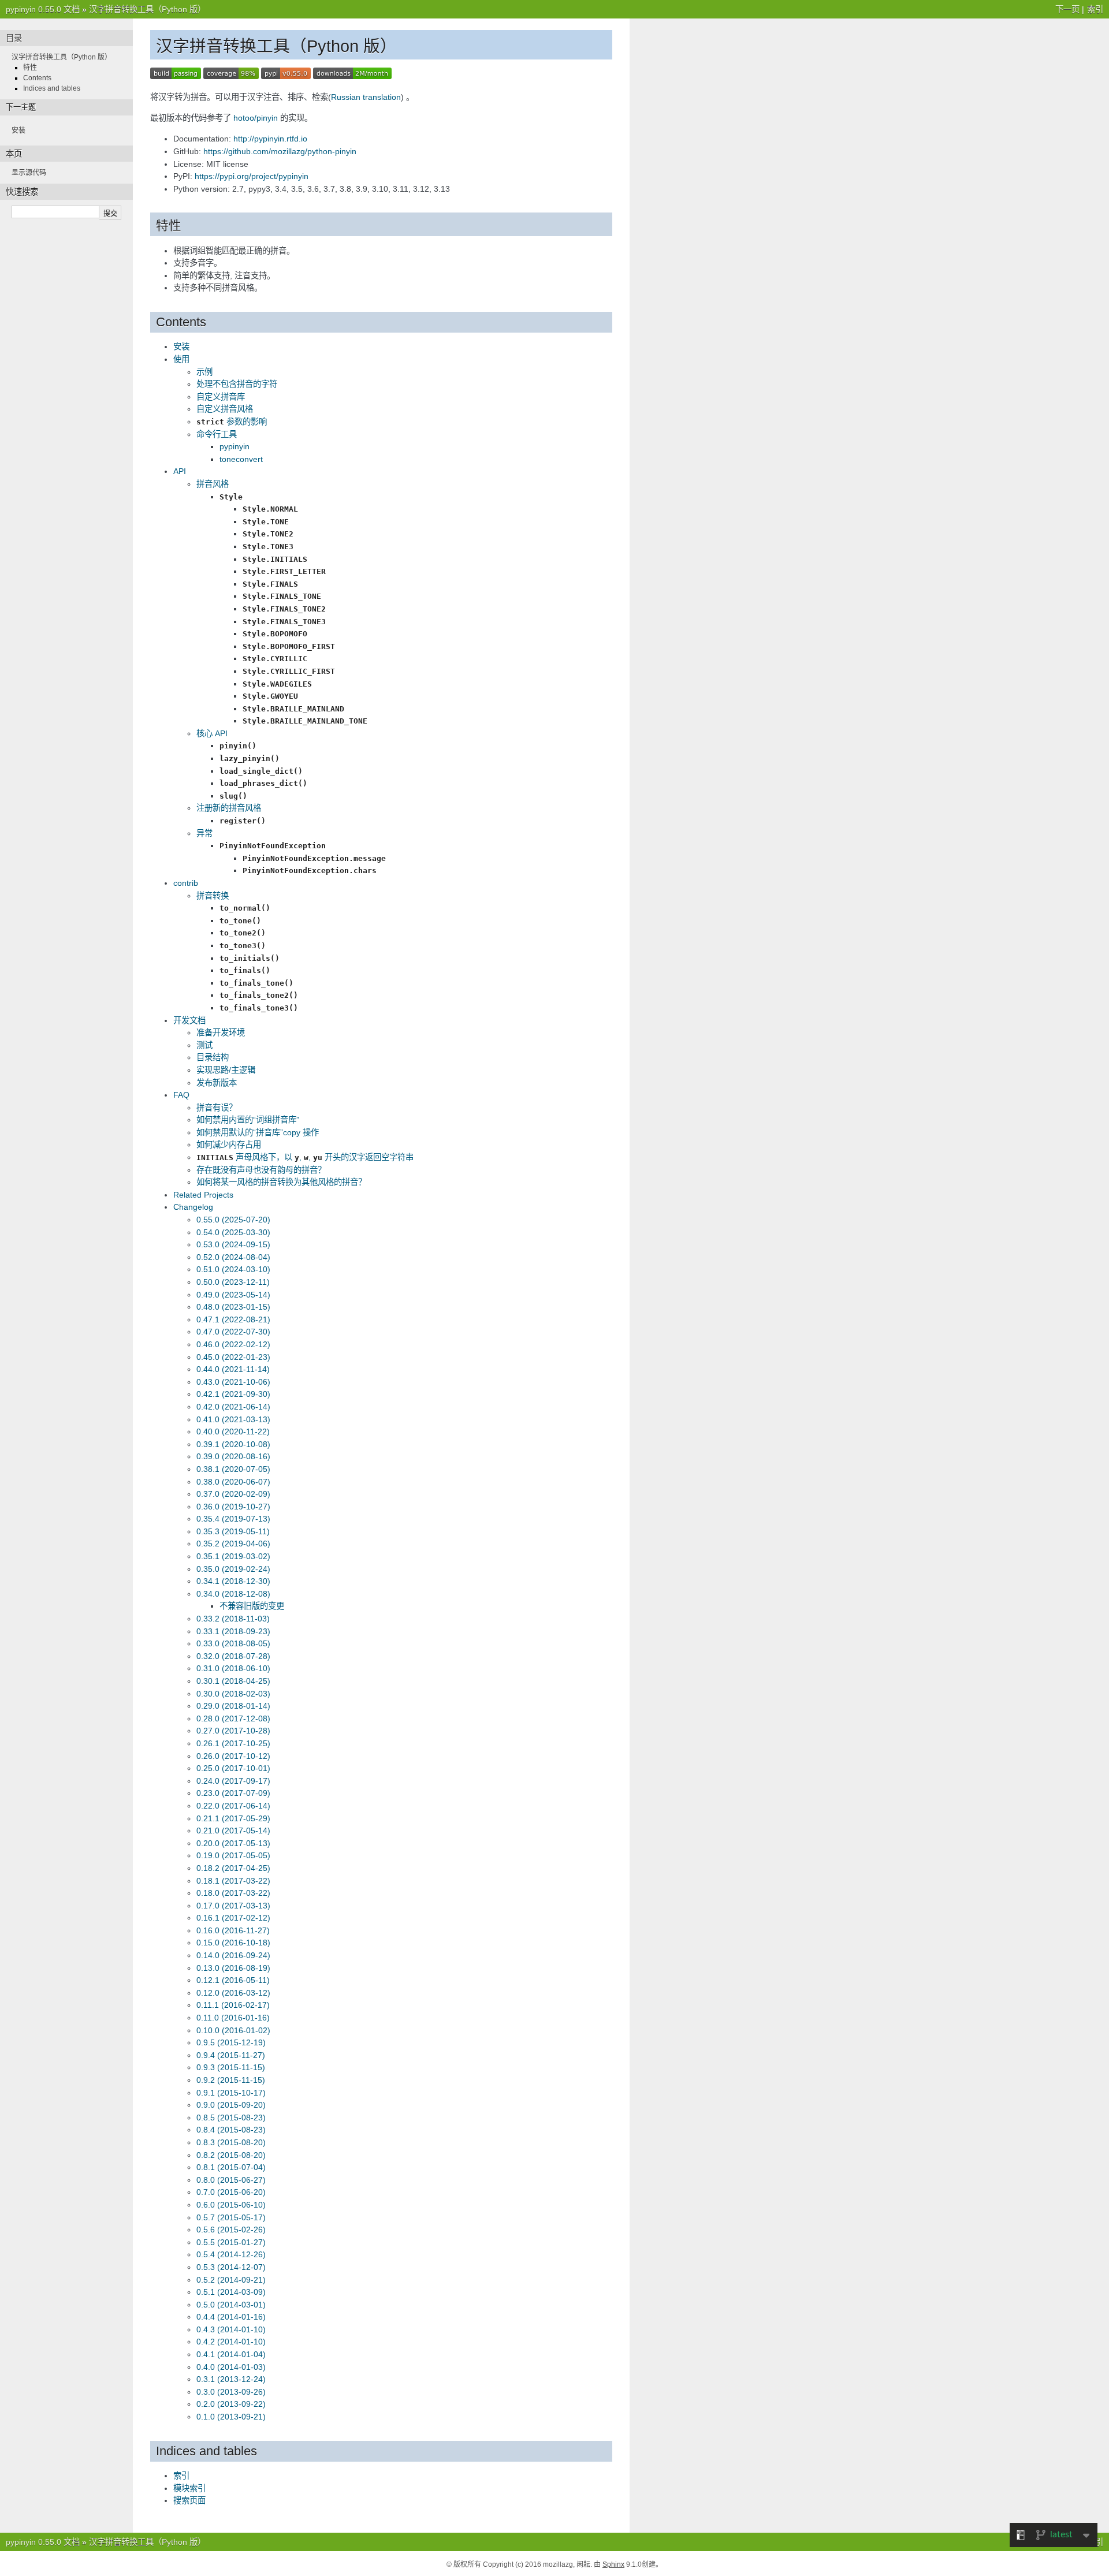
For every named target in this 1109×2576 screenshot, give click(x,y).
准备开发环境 (221, 1032)
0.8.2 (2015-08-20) (231, 2155)
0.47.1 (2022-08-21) (233, 1319)
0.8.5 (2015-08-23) (231, 2118)
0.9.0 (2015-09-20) (231, 2105)
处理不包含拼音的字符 (237, 384)
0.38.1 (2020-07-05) (233, 1469)
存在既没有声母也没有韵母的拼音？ (261, 1170)
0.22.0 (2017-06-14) (233, 1806)
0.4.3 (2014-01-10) (231, 2329)
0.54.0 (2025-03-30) (233, 1232)
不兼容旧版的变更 (252, 1606)
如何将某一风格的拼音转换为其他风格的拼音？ (281, 1182)
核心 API (212, 733)
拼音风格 (213, 484)
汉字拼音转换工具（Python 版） (147, 9)
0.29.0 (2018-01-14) (233, 1706)
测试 (204, 1045)
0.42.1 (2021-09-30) (233, 1394)
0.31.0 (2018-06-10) (233, 1668)
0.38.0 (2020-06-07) (233, 1482)
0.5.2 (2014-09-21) (231, 2280)
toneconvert (241, 459)
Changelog (193, 1207)
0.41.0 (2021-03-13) (233, 1419)
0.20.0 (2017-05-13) (233, 1843)
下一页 (1067, 9)
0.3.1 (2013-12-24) (231, 2379)
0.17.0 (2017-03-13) (233, 1906)
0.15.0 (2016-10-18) (233, 1943)
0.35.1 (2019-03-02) (233, 1556)
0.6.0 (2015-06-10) (231, 2205)
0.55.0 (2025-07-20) (233, 1220)
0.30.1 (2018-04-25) (233, 1681)
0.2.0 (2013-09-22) (231, 2404)
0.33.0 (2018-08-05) (233, 1643)
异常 (204, 833)
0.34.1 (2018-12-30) (233, 1581)
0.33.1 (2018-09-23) (233, 1631)
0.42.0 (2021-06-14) (233, 1407)
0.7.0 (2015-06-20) (231, 2192)
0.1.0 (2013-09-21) (231, 2417)
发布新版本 (217, 1083)
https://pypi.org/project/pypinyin (252, 176)
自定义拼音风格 (225, 409)
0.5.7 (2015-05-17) (231, 2217)
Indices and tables (52, 88)
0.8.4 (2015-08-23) (231, 2130)
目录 (14, 38)
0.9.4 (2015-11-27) (231, 2055)
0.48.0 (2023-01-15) (233, 1307)
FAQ (181, 1095)
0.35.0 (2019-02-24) (233, 1569)
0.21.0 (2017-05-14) (233, 1831)
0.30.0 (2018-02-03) (233, 1694)
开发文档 (189, 1020)
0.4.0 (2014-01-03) (231, 2367)
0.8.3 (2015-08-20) (231, 2142)
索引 (1095, 9)
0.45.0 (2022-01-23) (233, 1357)
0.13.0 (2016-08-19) (233, 1968)
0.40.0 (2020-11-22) (233, 1431)
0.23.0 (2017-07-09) (233, 1793)
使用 (181, 359)
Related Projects (203, 1195)
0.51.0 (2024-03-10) (233, 1269)
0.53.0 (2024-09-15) (233, 1244)
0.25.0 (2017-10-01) (233, 1768)
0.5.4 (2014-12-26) (231, 2254)
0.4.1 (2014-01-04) (231, 2354)
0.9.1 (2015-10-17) (231, 2093)
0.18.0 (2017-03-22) (233, 1893)
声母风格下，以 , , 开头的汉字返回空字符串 (305, 1157)
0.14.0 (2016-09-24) (233, 1955)
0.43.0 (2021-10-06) (233, 1382)
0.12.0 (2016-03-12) (233, 1993)
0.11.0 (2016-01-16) (233, 2018)
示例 (204, 372)
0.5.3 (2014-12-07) (231, 2267)
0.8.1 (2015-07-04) (231, 2167)
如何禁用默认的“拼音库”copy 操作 (258, 1132)
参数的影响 (232, 422)
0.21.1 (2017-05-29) (233, 1818)
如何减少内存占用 (229, 1145)
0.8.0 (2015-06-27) (231, 2180)
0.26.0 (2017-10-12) (233, 1756)
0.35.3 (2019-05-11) (233, 1531)
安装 (181, 346)
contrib (186, 883)
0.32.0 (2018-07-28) (233, 1656)
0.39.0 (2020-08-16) (233, 1456)
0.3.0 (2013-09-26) (231, 2392)
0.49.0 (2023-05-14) (233, 1295)
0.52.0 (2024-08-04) (233, 1257)
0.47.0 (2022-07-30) (233, 1332)
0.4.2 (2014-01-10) (231, 2342)
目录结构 (213, 1057)
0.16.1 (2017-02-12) (233, 1918)
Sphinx (613, 2564)
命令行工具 (217, 434)
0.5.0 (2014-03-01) (231, 2305)
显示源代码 (29, 173)
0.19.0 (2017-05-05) (233, 1855)
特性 (30, 68)
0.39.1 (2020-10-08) (233, 1444)
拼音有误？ (217, 1108)
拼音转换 (213, 896)
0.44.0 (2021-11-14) (233, 1369)
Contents (37, 78)
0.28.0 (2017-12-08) (233, 1718)
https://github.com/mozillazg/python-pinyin (280, 151)
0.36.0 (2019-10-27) (233, 1507)
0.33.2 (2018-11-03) (233, 1619)
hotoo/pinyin (256, 118)
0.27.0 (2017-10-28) (233, 1731)
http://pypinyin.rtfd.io (270, 139)
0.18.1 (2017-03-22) (233, 1881)
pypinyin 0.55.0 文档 (43, 9)
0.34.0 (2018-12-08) (233, 1594)
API (180, 471)
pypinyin (235, 446)
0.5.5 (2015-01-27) (231, 2242)
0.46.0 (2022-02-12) (233, 1344)
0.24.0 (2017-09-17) (233, 1781)
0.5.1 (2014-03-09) (231, 2292)
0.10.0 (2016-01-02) (233, 2030)
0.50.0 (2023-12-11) (233, 1282)
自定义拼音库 (221, 397)
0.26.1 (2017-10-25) (233, 1743)
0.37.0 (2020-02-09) (233, 1494)
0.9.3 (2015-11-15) (231, 2067)
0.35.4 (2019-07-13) (233, 1519)
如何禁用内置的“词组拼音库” (248, 1120)
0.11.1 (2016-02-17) (233, 2005)
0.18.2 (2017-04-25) (233, 1868)
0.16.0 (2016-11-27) (233, 1930)
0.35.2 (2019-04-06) (233, 1544)
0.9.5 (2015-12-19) (231, 2042)
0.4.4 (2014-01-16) (231, 2317)
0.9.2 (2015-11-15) (231, 2080)
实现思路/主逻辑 (226, 1070)
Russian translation (366, 97)
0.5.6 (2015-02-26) (231, 2230)
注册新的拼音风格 (229, 808)
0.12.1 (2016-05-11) (233, 1980)
